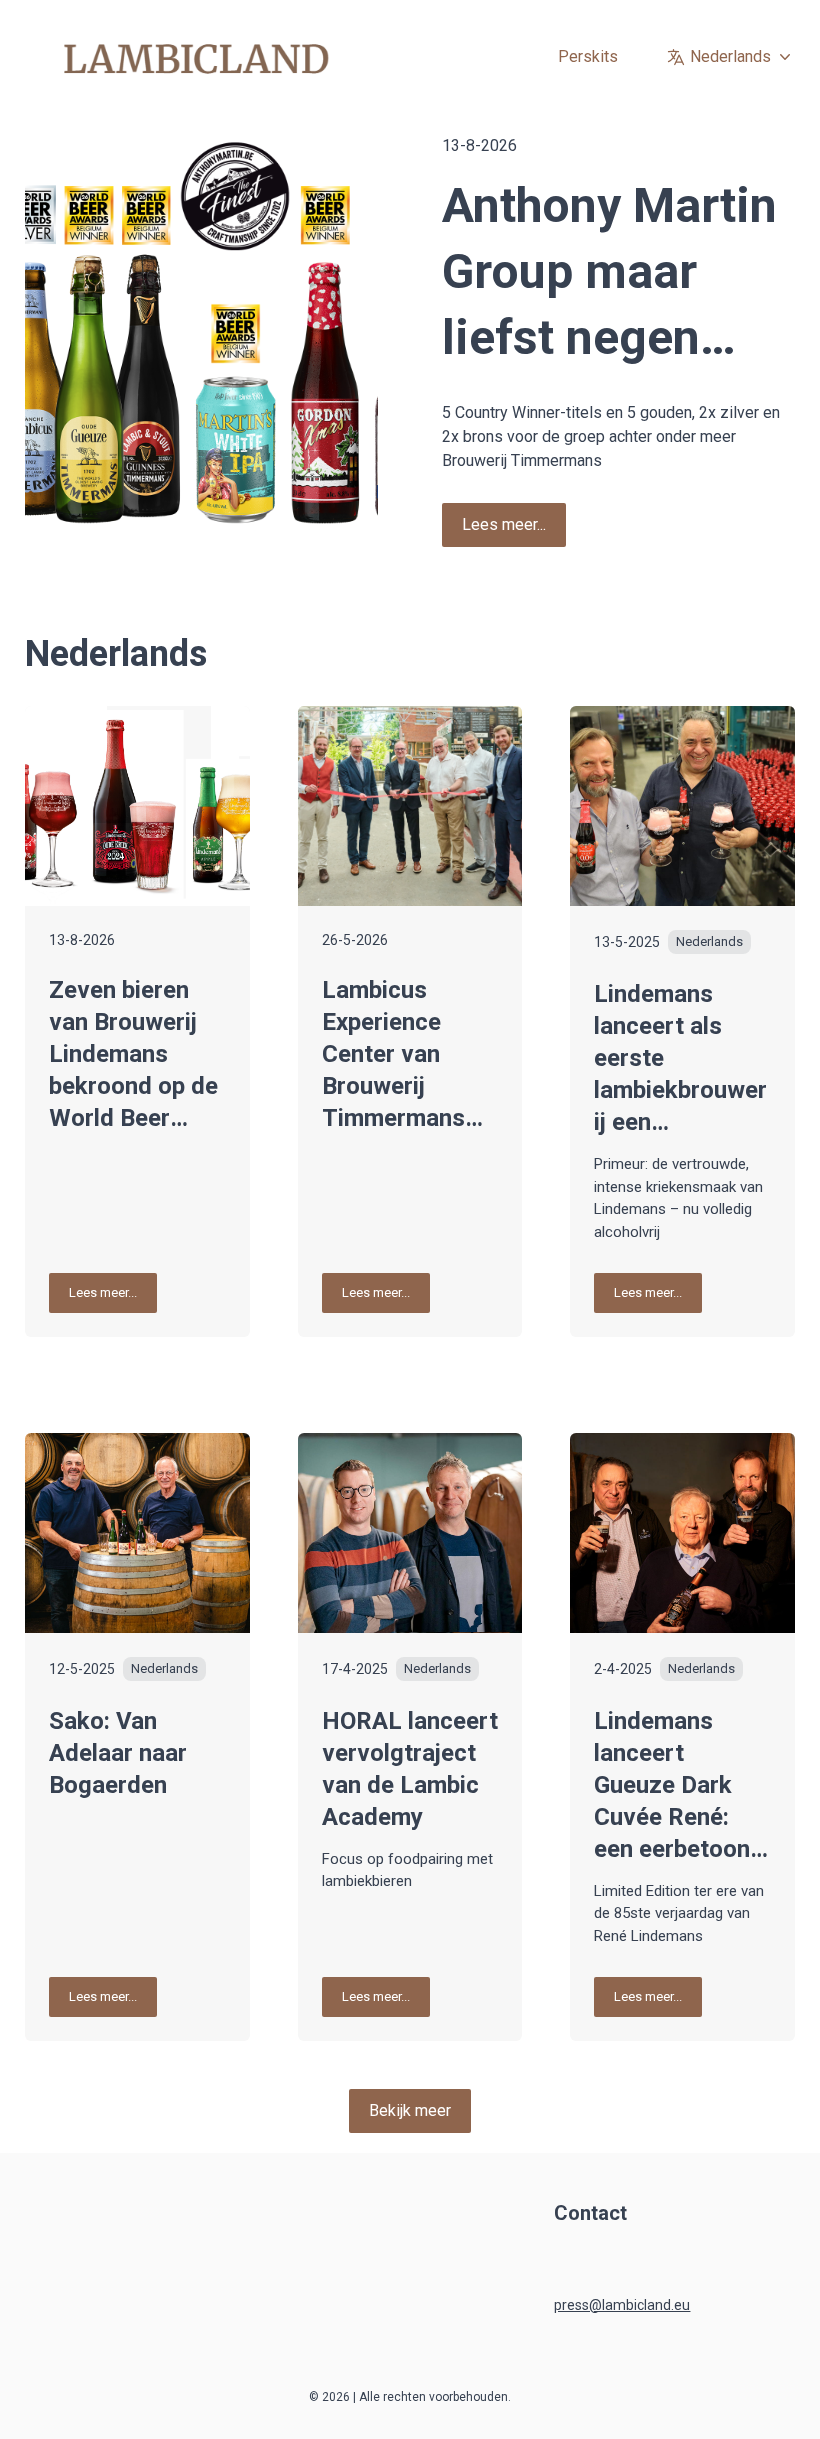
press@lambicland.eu (622, 2305)
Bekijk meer (410, 2110)
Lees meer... (504, 524)
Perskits (588, 56)
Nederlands (730, 56)
